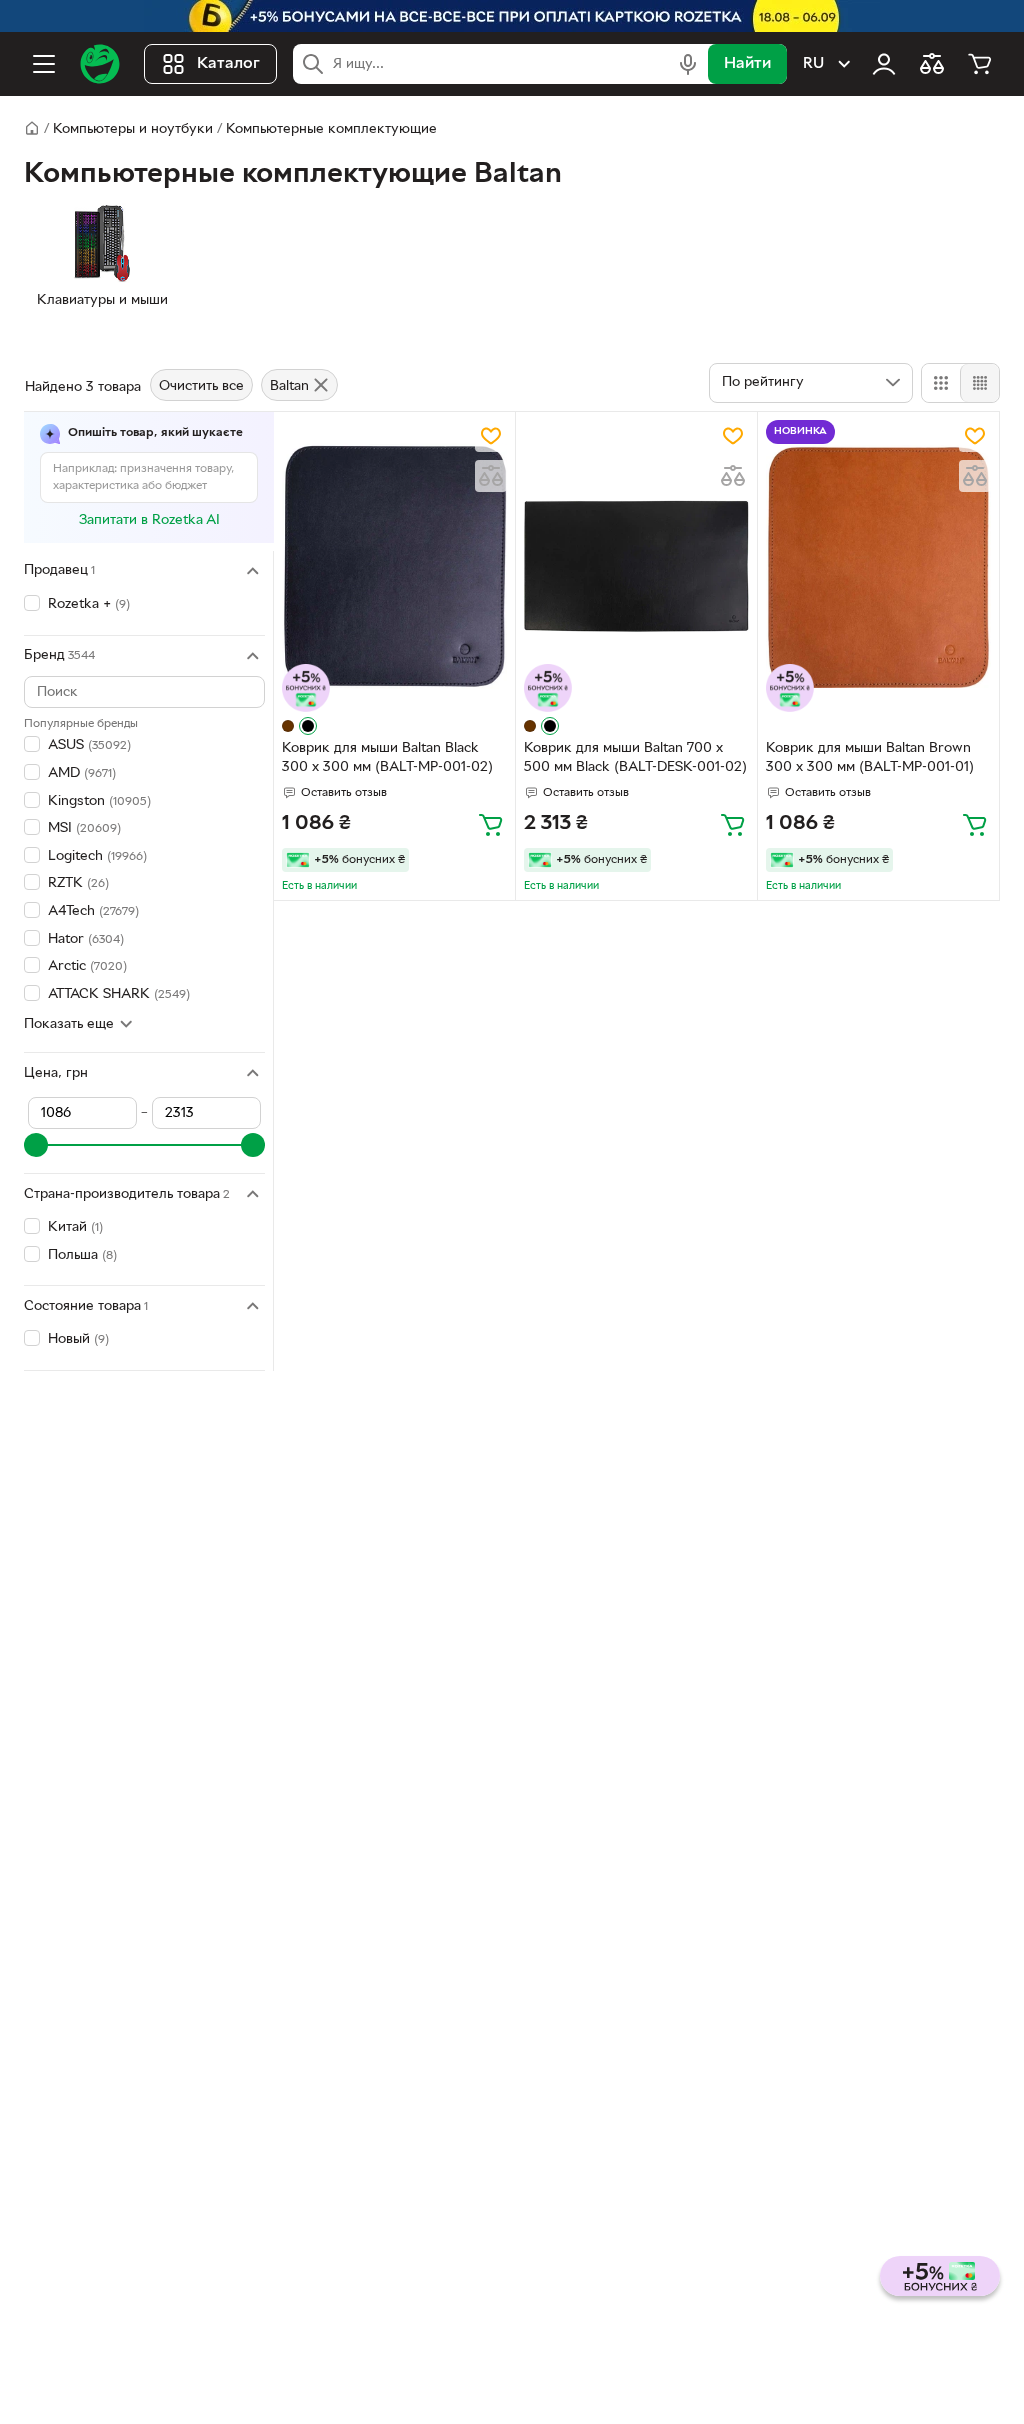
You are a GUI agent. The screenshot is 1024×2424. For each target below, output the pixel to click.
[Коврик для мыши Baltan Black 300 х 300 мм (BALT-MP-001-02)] (394, 566)
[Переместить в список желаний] (491, 436)
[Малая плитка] (979, 383)
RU (813, 64)
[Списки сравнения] (932, 64)
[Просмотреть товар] (288, 726)
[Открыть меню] (44, 64)
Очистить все (201, 386)
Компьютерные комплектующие (331, 129)
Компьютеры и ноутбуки (133, 129)
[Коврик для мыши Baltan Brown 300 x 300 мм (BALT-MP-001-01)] (878, 566)
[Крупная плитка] (941, 383)
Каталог (228, 64)
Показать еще (69, 1024)
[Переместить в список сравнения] (491, 476)
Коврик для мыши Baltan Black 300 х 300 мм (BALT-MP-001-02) (387, 758)
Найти (747, 64)
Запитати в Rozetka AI (149, 520)
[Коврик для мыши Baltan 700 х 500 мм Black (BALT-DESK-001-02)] (636, 566)
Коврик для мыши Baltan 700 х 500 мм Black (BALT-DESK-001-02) (635, 758)
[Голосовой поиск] (688, 64)
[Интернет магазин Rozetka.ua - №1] (100, 64)
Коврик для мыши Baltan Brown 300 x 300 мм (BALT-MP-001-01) (870, 758)
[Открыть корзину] (980, 64)
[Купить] (491, 824)
